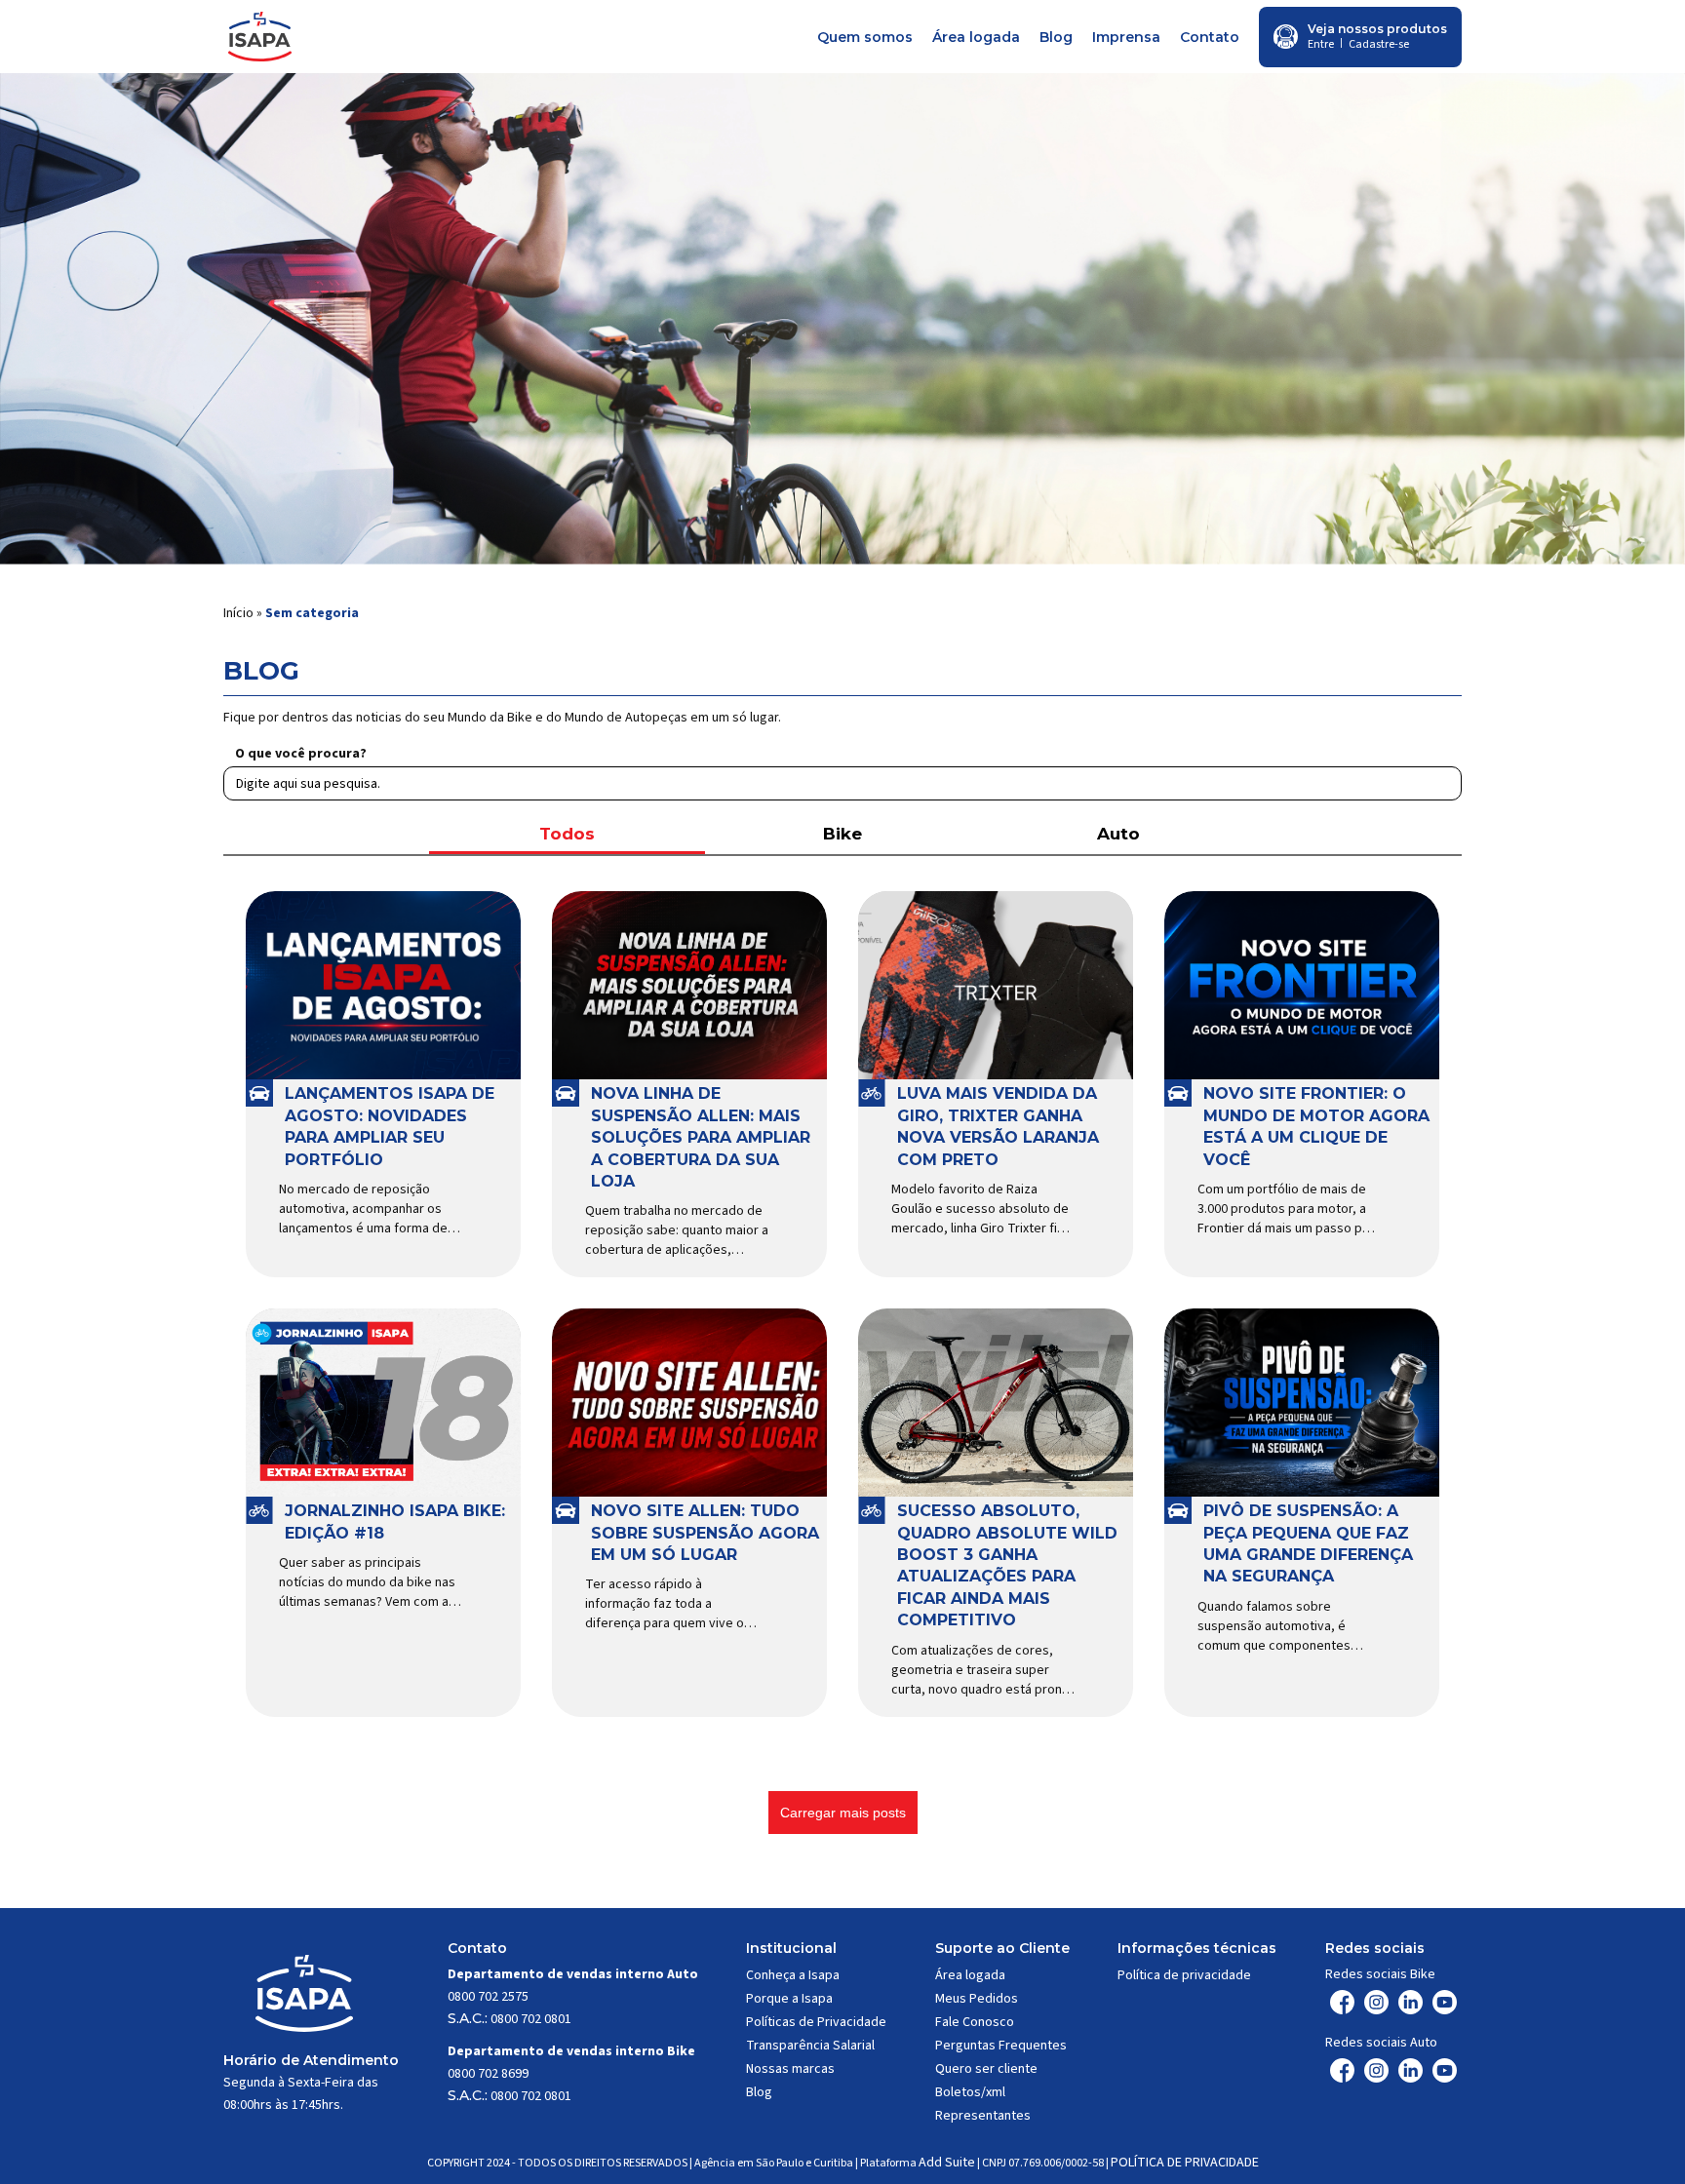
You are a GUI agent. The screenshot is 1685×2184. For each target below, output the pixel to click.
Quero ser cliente (986, 2069)
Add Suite (947, 2163)
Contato (1210, 37)
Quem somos (865, 37)
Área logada (976, 37)
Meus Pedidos (977, 1999)
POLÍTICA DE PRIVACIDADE (1185, 2163)
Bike (842, 834)
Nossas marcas (790, 2069)
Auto (1118, 834)
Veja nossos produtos (1377, 29)
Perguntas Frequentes (1001, 2046)
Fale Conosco (975, 2022)
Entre (1321, 44)
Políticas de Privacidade (816, 2022)
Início (238, 613)
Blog (1056, 37)
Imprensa (1126, 37)
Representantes (983, 2116)
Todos (567, 834)
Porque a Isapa (789, 1999)
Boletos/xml (970, 2092)
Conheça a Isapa (793, 1975)
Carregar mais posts (843, 1813)
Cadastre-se (1379, 44)
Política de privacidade (1184, 1975)
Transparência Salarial (810, 2046)
